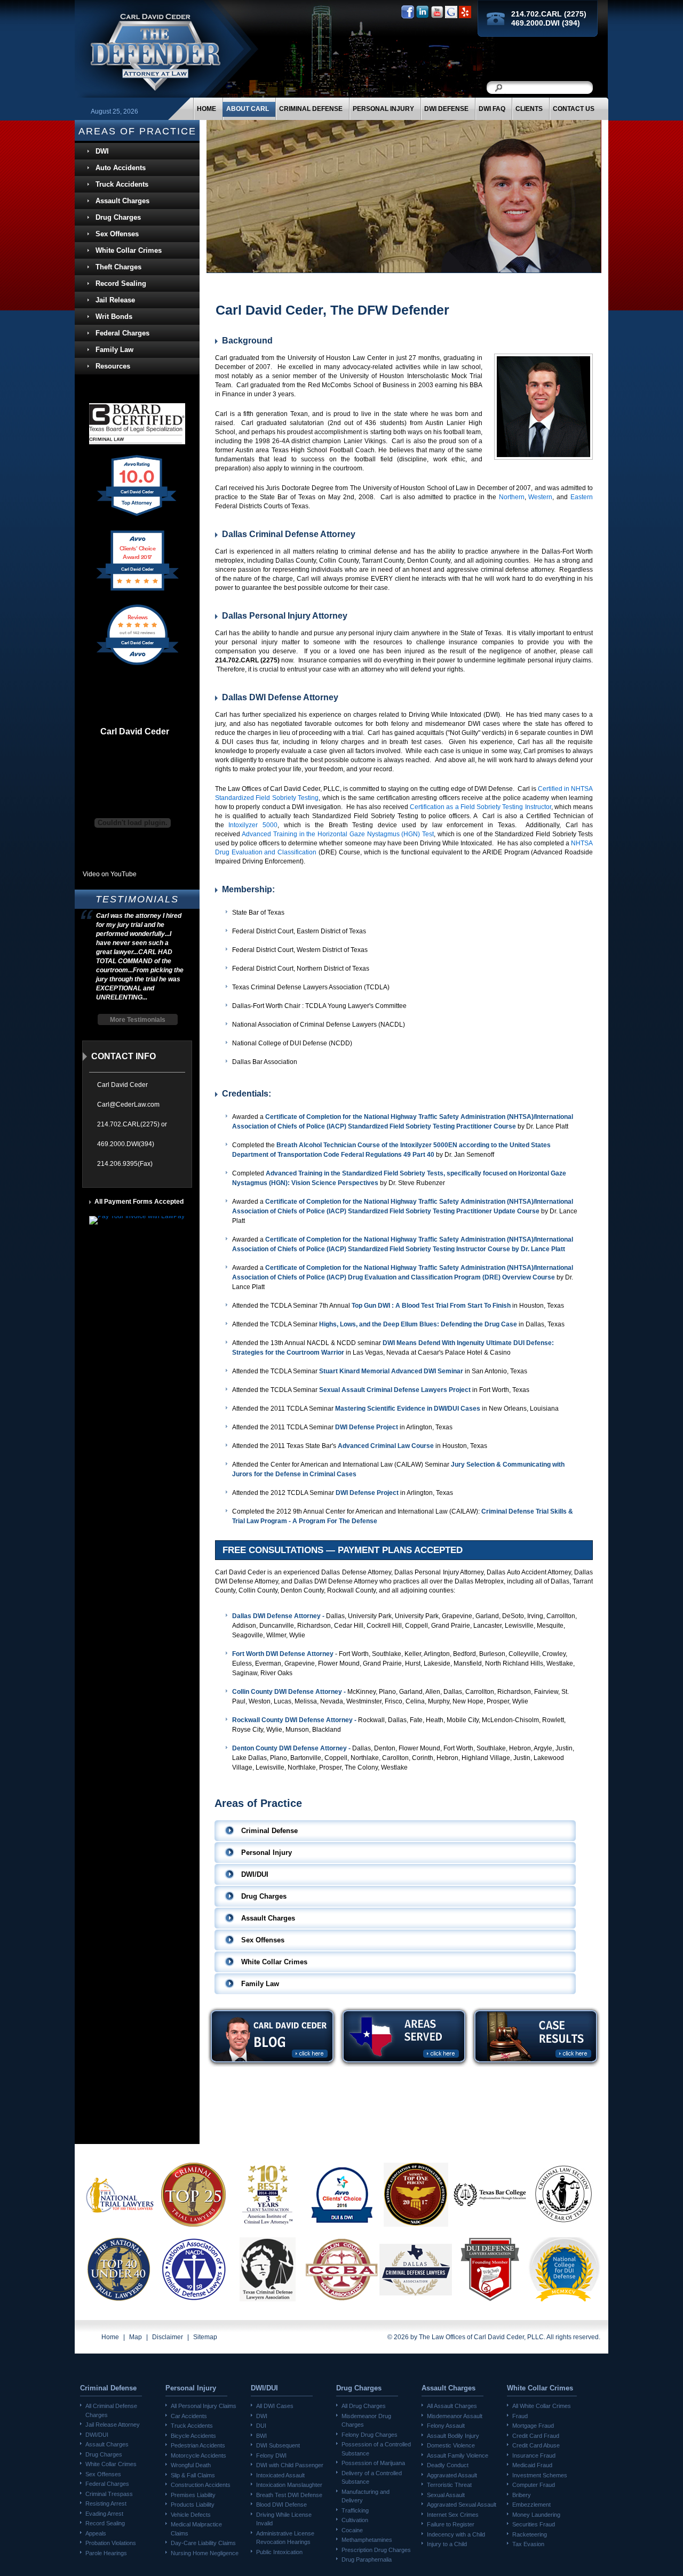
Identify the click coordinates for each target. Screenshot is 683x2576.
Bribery (522, 2495)
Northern (512, 497)
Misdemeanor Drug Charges (366, 2421)
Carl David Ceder (135, 732)
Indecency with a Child (456, 2534)
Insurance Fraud (534, 2455)
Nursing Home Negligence (205, 2553)
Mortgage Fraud (533, 2426)
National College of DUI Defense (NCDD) (292, 1043)
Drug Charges (118, 217)
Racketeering (530, 2534)
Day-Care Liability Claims (203, 2543)
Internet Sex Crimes (453, 2515)
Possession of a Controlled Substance (376, 2449)
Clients (529, 109)
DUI (261, 2426)
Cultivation (355, 2520)
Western (540, 497)
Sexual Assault (446, 2495)
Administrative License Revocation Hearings (285, 2538)
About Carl (248, 109)
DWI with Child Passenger (290, 2465)
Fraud (520, 2416)
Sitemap (205, 2337)
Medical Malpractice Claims (196, 2529)
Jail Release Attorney (113, 2425)
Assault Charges (122, 201)
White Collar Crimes (129, 250)
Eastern (582, 497)
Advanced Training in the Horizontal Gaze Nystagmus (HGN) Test (338, 834)
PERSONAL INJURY (383, 109)
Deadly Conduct (448, 2465)
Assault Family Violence (458, 2455)
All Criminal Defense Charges (111, 2410)
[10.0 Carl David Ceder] (137, 516)
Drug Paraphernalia (367, 2559)
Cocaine (352, 2530)
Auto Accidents (121, 168)
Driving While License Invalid (284, 2519)
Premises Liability (193, 2495)
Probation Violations (111, 2543)
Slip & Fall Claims (193, 2475)
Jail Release (115, 300)
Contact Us (574, 109)
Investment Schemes (540, 2475)
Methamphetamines (367, 2540)
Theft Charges (118, 267)
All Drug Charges (364, 2406)
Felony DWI (271, 2455)
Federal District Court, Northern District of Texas (301, 969)
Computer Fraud (534, 2485)
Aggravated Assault (452, 2475)
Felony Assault (446, 2426)
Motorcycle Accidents (198, 2455)
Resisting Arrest (106, 2503)
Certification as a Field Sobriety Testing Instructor (481, 807)
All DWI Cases (275, 2406)
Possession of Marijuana (373, 2463)
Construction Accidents (201, 2485)
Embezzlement (531, 2505)
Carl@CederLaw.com (128, 1105)
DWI (102, 151)
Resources (113, 366)
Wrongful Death (191, 2465)
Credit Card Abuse (536, 2445)
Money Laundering (536, 2515)
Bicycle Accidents (193, 2436)
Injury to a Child (447, 2544)
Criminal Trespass (109, 2494)
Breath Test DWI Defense (289, 2495)
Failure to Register (451, 2524)
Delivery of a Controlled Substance (372, 2478)
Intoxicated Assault (280, 2475)
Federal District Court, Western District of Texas (300, 950)
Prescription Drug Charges (376, 2550)
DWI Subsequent (278, 2445)
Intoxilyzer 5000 (253, 825)
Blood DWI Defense (281, 2505)
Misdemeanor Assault (455, 2416)
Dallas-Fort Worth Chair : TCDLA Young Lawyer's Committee (319, 1006)
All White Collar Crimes (542, 2406)
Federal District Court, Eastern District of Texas (299, 931)
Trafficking (355, 2510)
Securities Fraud (534, 2524)
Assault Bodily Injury (453, 2436)
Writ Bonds (114, 317)
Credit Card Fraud (536, 2436)
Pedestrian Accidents (198, 2445)
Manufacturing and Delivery (366, 2496)
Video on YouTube (110, 874)
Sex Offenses (117, 234)
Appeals (96, 2533)
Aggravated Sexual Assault (462, 2505)
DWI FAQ (492, 109)
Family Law (114, 350)
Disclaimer (168, 2337)
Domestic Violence (451, 2445)
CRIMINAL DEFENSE (311, 109)
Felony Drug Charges (370, 2435)
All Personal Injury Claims (204, 2406)
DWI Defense (446, 109)
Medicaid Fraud (532, 2465)
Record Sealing (121, 283)
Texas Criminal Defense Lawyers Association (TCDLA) (311, 987)
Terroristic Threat (449, 2485)
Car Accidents (189, 2416)
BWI (261, 2436)
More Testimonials (138, 1020)
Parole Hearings (106, 2553)
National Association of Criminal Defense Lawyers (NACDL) (319, 1025)
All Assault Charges (452, 2406)
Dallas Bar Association (265, 1062)
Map (136, 2337)
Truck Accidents (122, 184)
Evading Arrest (104, 2514)
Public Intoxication (279, 2552)
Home (207, 109)
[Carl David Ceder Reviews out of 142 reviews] (137, 665)
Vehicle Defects (191, 2515)
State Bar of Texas (258, 913)
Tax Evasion (528, 2544)
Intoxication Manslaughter (289, 2485)
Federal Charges (122, 333)
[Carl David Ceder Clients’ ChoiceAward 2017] (137, 590)
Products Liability (193, 2505)
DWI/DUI (97, 2435)
